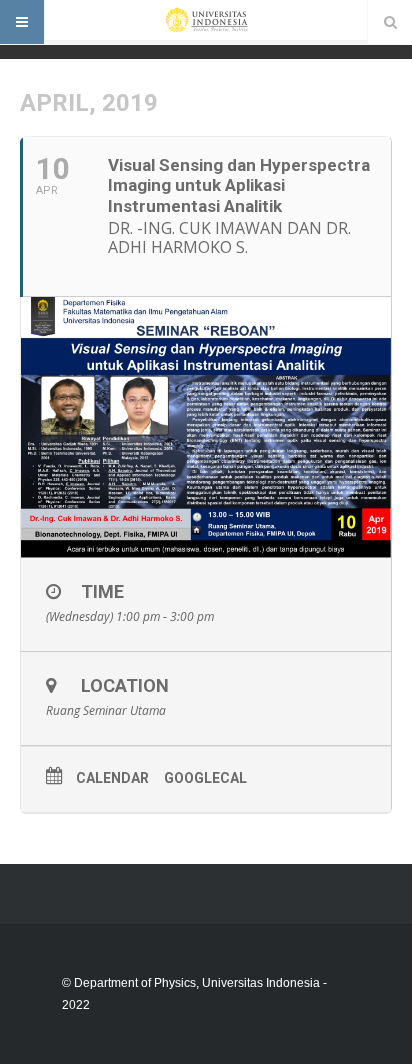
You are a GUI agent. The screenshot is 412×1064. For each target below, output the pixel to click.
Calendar (112, 778)
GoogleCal (205, 778)
